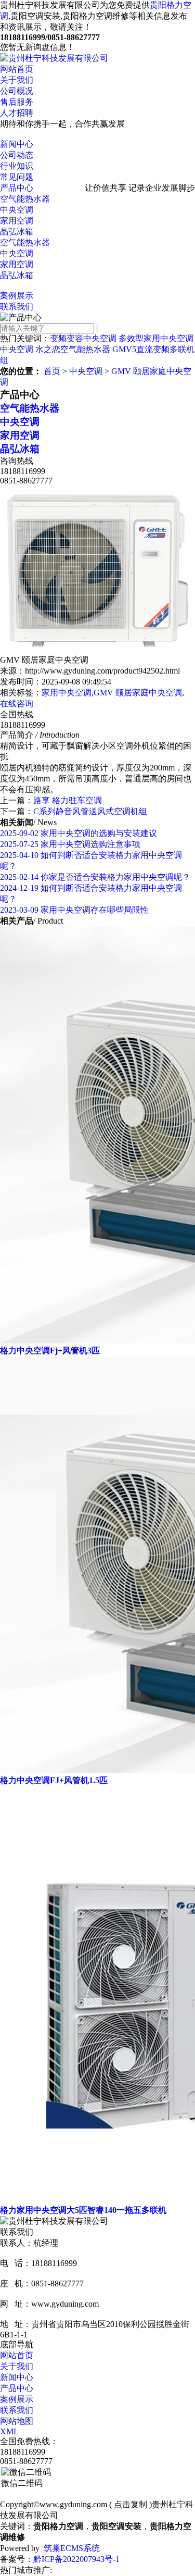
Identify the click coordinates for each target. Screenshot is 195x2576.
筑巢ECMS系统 (72, 2548)
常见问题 (17, 177)
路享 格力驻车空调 (68, 800)
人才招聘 (17, 113)
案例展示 (17, 296)
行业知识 (17, 166)
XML (9, 2431)
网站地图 (17, 2421)
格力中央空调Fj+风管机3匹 (50, 1351)
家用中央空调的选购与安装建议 (79, 833)
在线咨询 (17, 704)
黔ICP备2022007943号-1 (76, 2559)
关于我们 (17, 80)
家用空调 (17, 221)
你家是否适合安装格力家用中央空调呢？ (95, 877)
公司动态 (17, 155)
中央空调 (17, 210)
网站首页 (17, 69)
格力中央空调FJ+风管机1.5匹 (54, 1780)
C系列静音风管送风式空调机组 (90, 811)
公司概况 (17, 91)
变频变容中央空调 (83, 338)
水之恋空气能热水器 (73, 349)
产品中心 (17, 188)
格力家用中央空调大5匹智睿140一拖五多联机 (83, 2210)
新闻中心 (17, 144)
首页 (52, 371)
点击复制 (131, 2504)
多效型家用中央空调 (156, 338)
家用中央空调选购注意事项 (70, 844)
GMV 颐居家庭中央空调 (138, 693)
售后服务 (17, 102)
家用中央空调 (67, 693)
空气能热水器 (25, 199)
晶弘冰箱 (17, 232)
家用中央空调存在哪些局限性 (74, 910)
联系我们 (17, 307)
